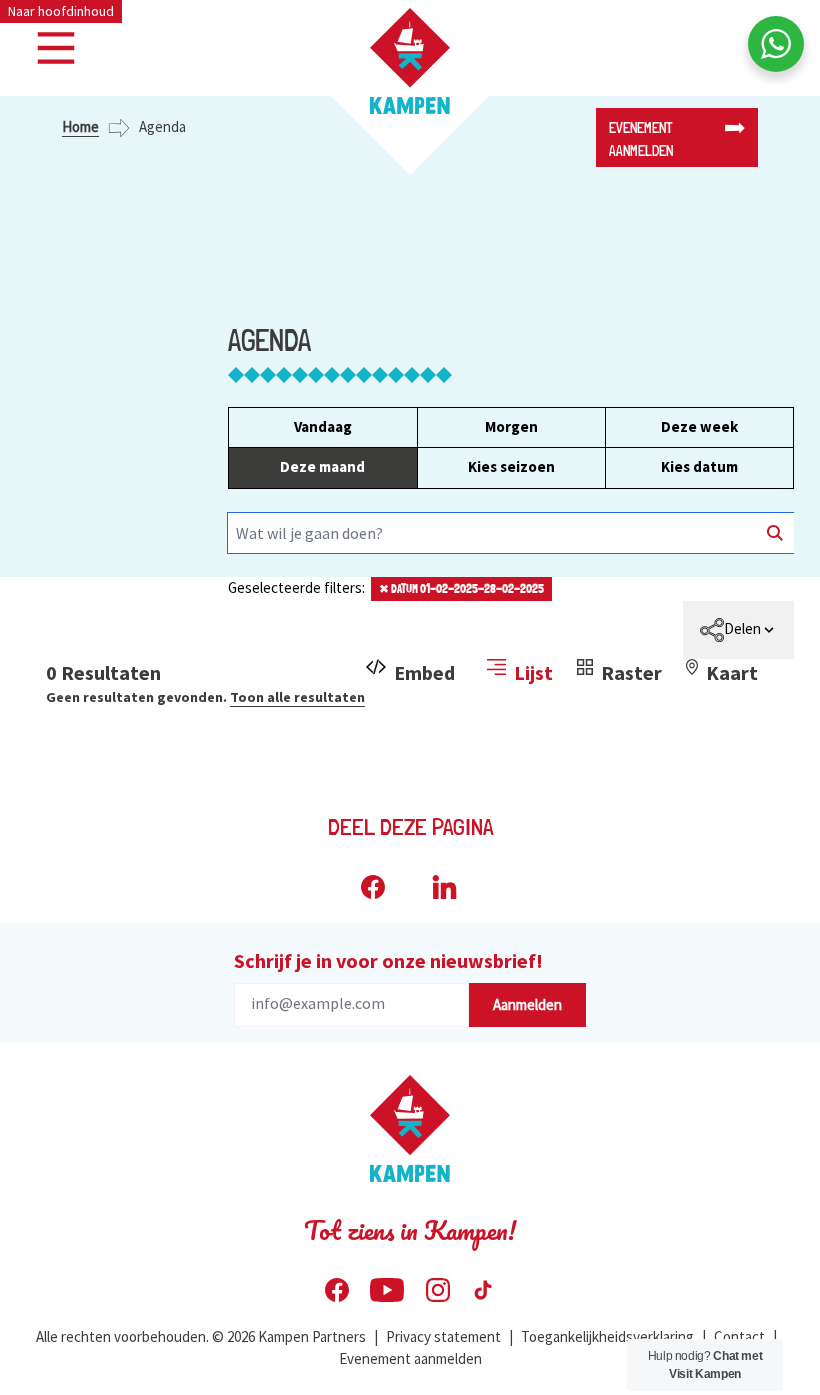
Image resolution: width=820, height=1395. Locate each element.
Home (80, 126)
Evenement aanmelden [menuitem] (410, 1358)
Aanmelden (527, 1004)
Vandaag (323, 426)
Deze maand (322, 466)
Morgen (511, 426)
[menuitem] (738, 630)
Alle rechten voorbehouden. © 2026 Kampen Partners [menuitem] (201, 1336)
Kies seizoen (511, 466)
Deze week (699, 426)
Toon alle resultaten (297, 697)
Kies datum (699, 466)
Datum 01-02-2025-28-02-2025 (461, 589)
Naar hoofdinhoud (61, 11)
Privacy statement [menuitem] (443, 1336)
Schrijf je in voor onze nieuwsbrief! (388, 960)
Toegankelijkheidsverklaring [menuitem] (607, 1336)
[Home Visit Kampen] (410, 61)
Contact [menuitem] (739, 1336)
